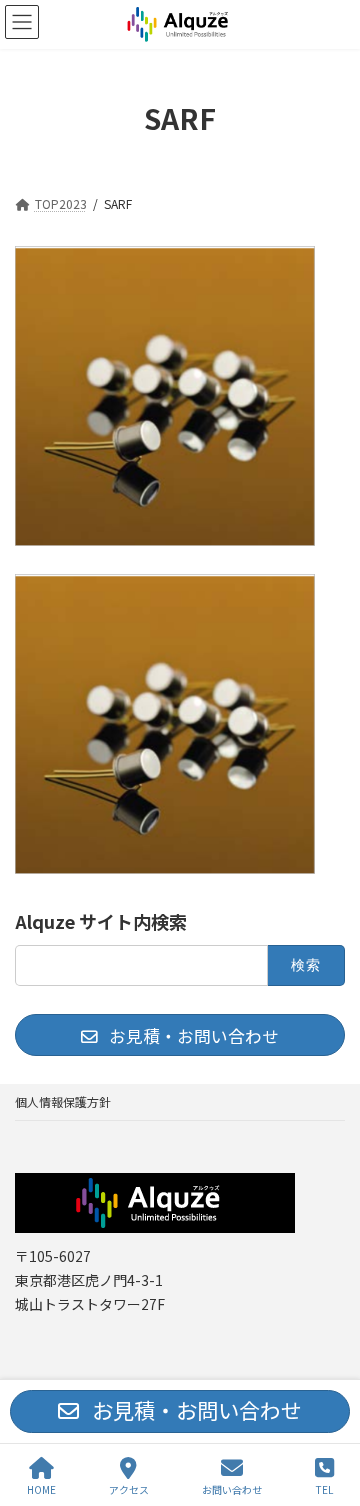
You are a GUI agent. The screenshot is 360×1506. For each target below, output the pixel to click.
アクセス (129, 1489)
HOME (41, 1489)
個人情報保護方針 (63, 1101)
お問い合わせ (232, 1489)
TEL (324, 1489)
